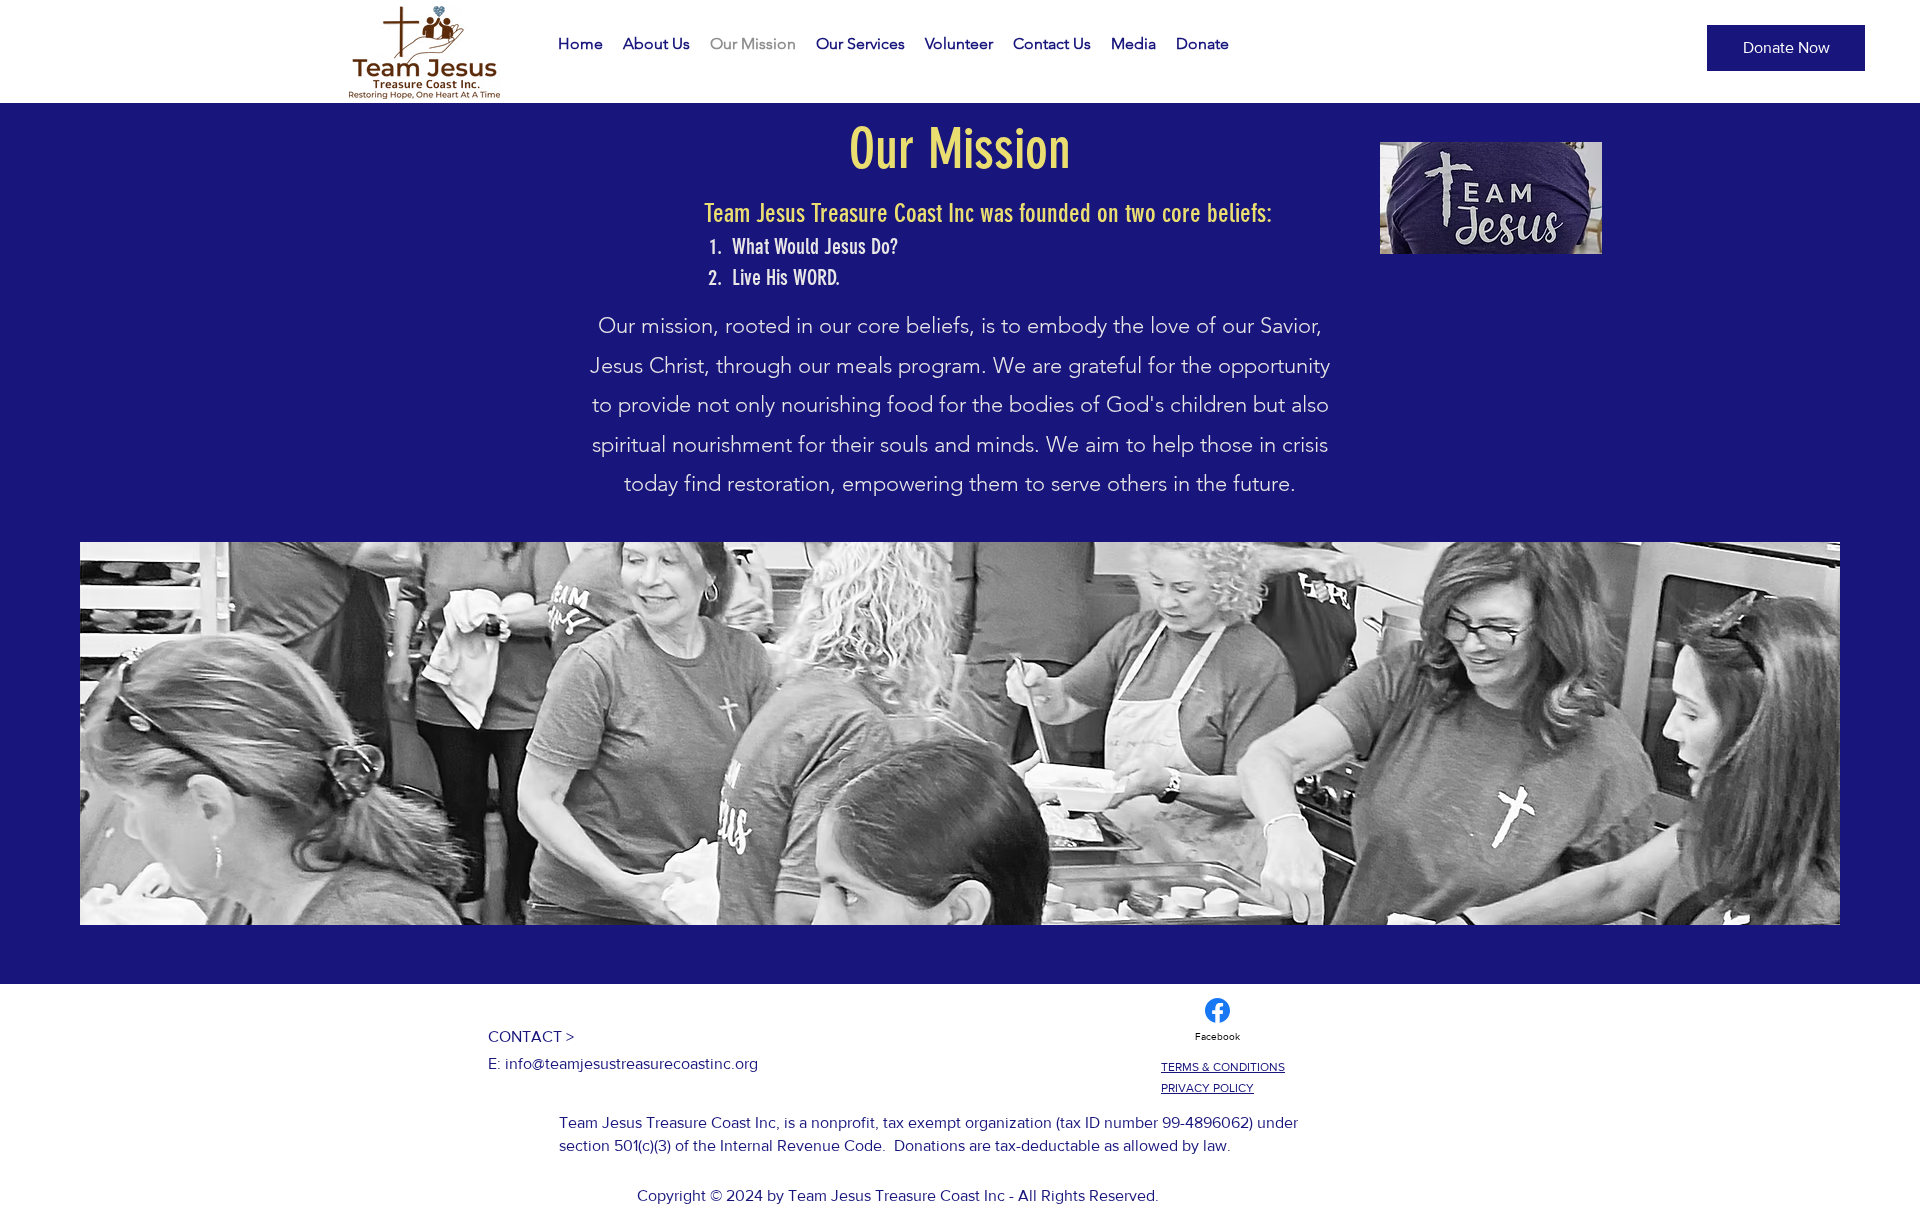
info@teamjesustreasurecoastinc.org (631, 1063)
